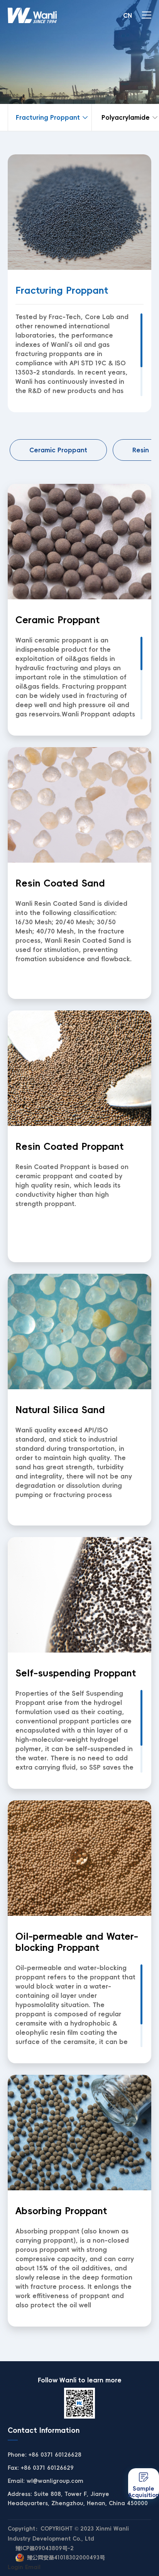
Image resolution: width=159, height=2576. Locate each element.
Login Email (24, 2567)
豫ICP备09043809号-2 (45, 2548)
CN (128, 15)
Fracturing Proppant (48, 117)
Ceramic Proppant (58, 450)
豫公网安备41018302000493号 (66, 2558)
